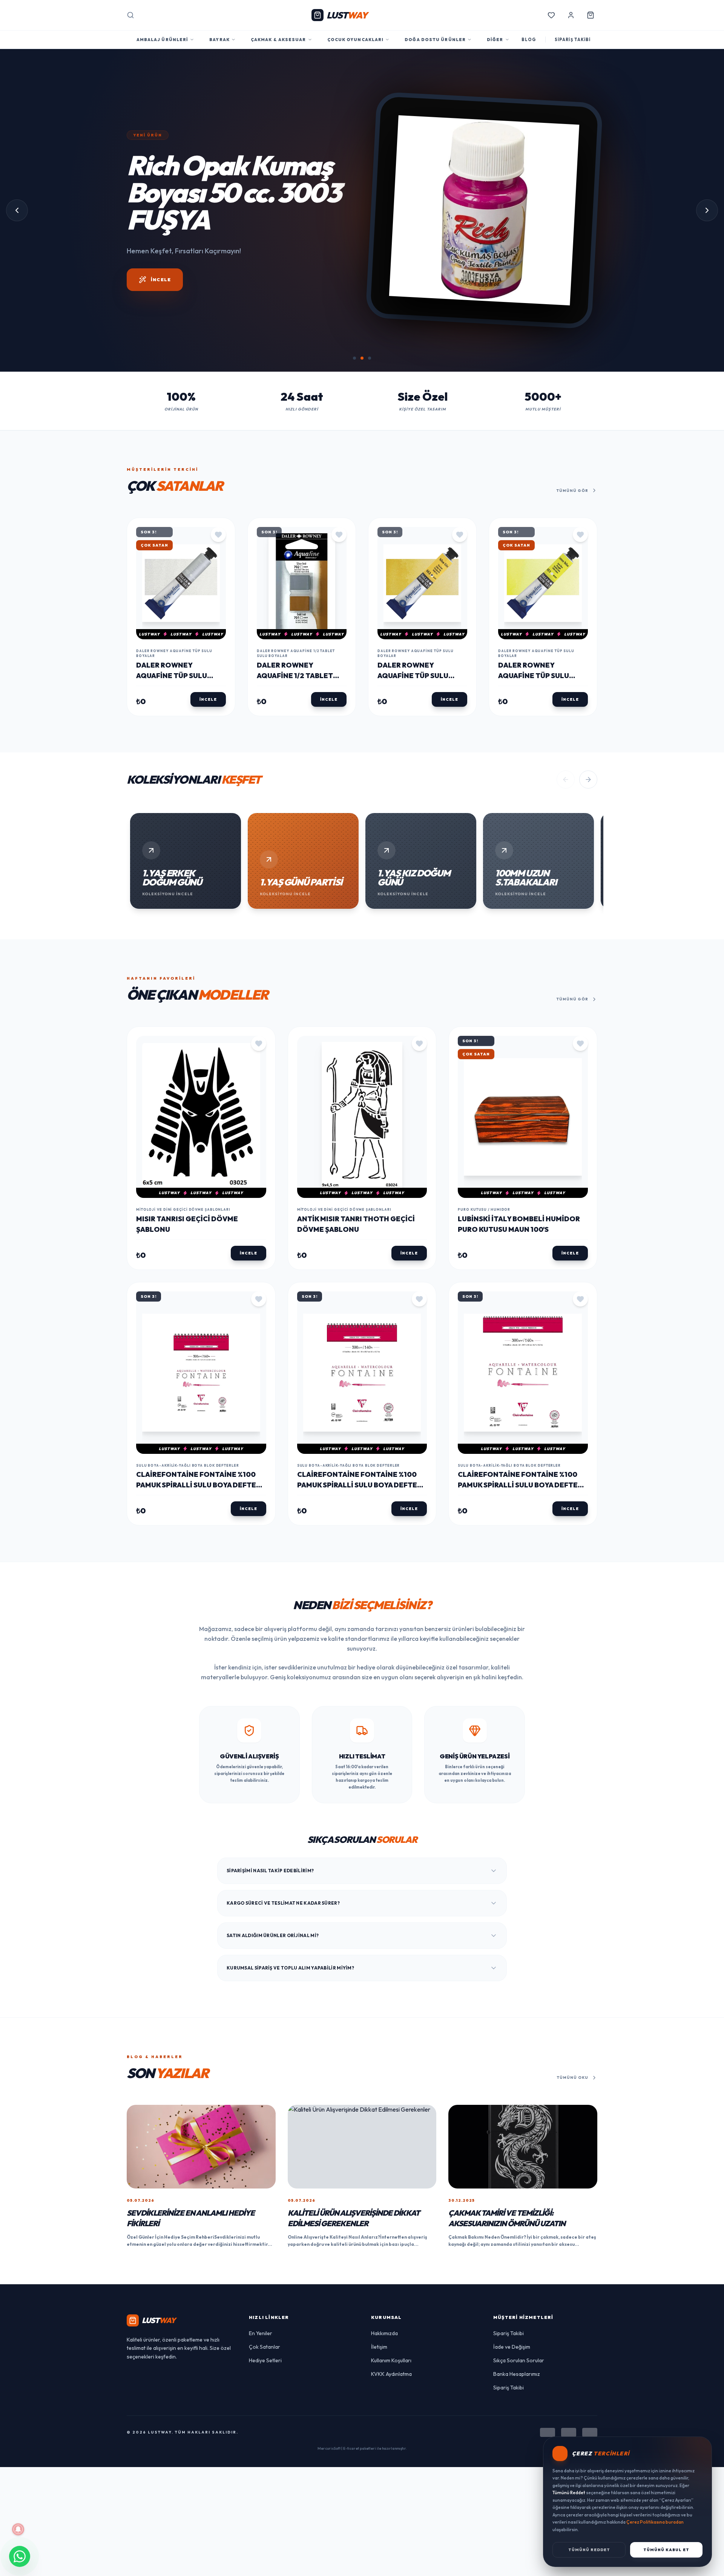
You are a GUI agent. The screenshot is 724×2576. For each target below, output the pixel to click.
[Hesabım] (571, 15)
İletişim (379, 2347)
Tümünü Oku (573, 2077)
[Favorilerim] (551, 15)
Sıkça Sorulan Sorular (519, 2360)
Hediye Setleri (265, 2360)
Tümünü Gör (572, 491)
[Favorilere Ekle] (218, 534)
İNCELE (161, 266)
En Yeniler (261, 2333)
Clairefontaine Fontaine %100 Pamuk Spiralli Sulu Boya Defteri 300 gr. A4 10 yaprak (360, 1485)
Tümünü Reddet (589, 2550)
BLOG (529, 40)
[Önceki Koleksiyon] (566, 780)
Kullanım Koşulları (391, 2360)
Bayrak (219, 40)
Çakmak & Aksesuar (278, 40)
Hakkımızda (384, 2333)
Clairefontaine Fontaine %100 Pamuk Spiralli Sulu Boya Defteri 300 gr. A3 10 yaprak (521, 1485)
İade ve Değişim (512, 2347)
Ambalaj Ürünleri (163, 40)
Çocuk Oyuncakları (356, 40)
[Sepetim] (591, 15)
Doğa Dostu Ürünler (435, 40)
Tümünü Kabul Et (666, 2550)
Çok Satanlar (265, 2347)
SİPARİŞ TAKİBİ (573, 40)
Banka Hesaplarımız (517, 2374)
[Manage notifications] (18, 2529)
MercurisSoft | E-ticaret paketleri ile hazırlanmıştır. (362, 2448)
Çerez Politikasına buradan (655, 2522)
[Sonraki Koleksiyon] (588, 780)
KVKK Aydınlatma (391, 2374)
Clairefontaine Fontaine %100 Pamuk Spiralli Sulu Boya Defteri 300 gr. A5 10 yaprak (199, 1485)
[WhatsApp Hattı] (20, 2556)
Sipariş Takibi (508, 2333)
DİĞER (495, 40)
